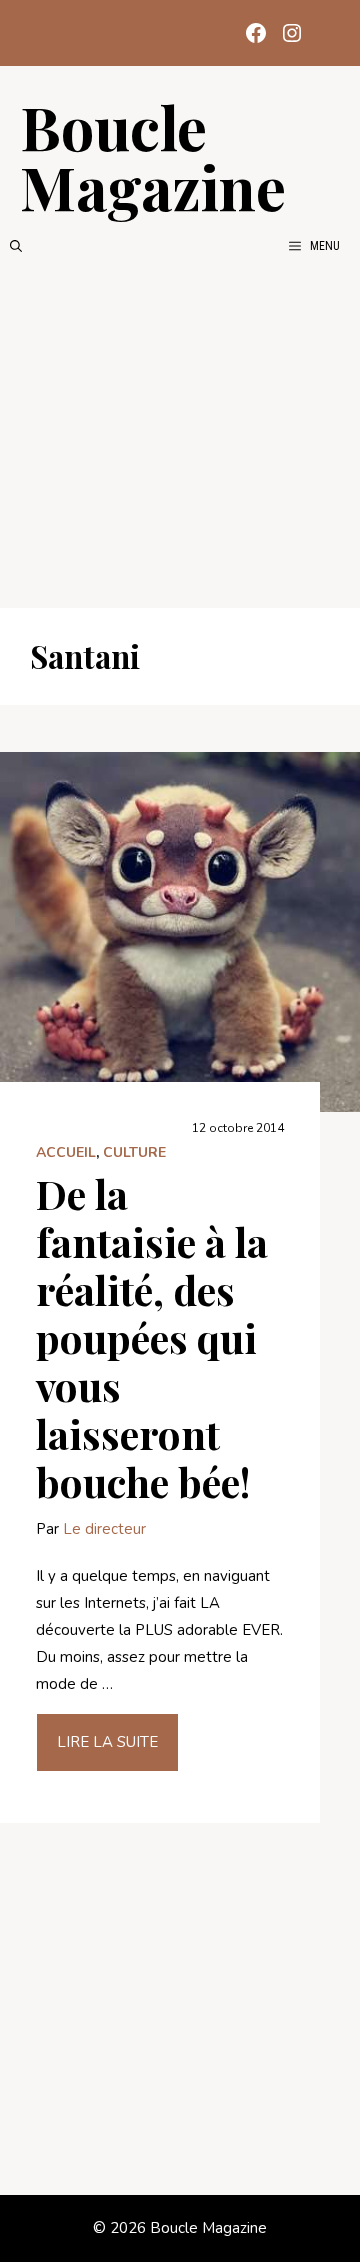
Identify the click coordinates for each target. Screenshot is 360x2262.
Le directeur (104, 1529)
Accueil (66, 1152)
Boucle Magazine (153, 156)
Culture (134, 1152)
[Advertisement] (180, 432)
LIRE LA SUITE (107, 1742)
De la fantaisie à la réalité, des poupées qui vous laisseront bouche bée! (152, 1337)
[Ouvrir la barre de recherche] (16, 246)
